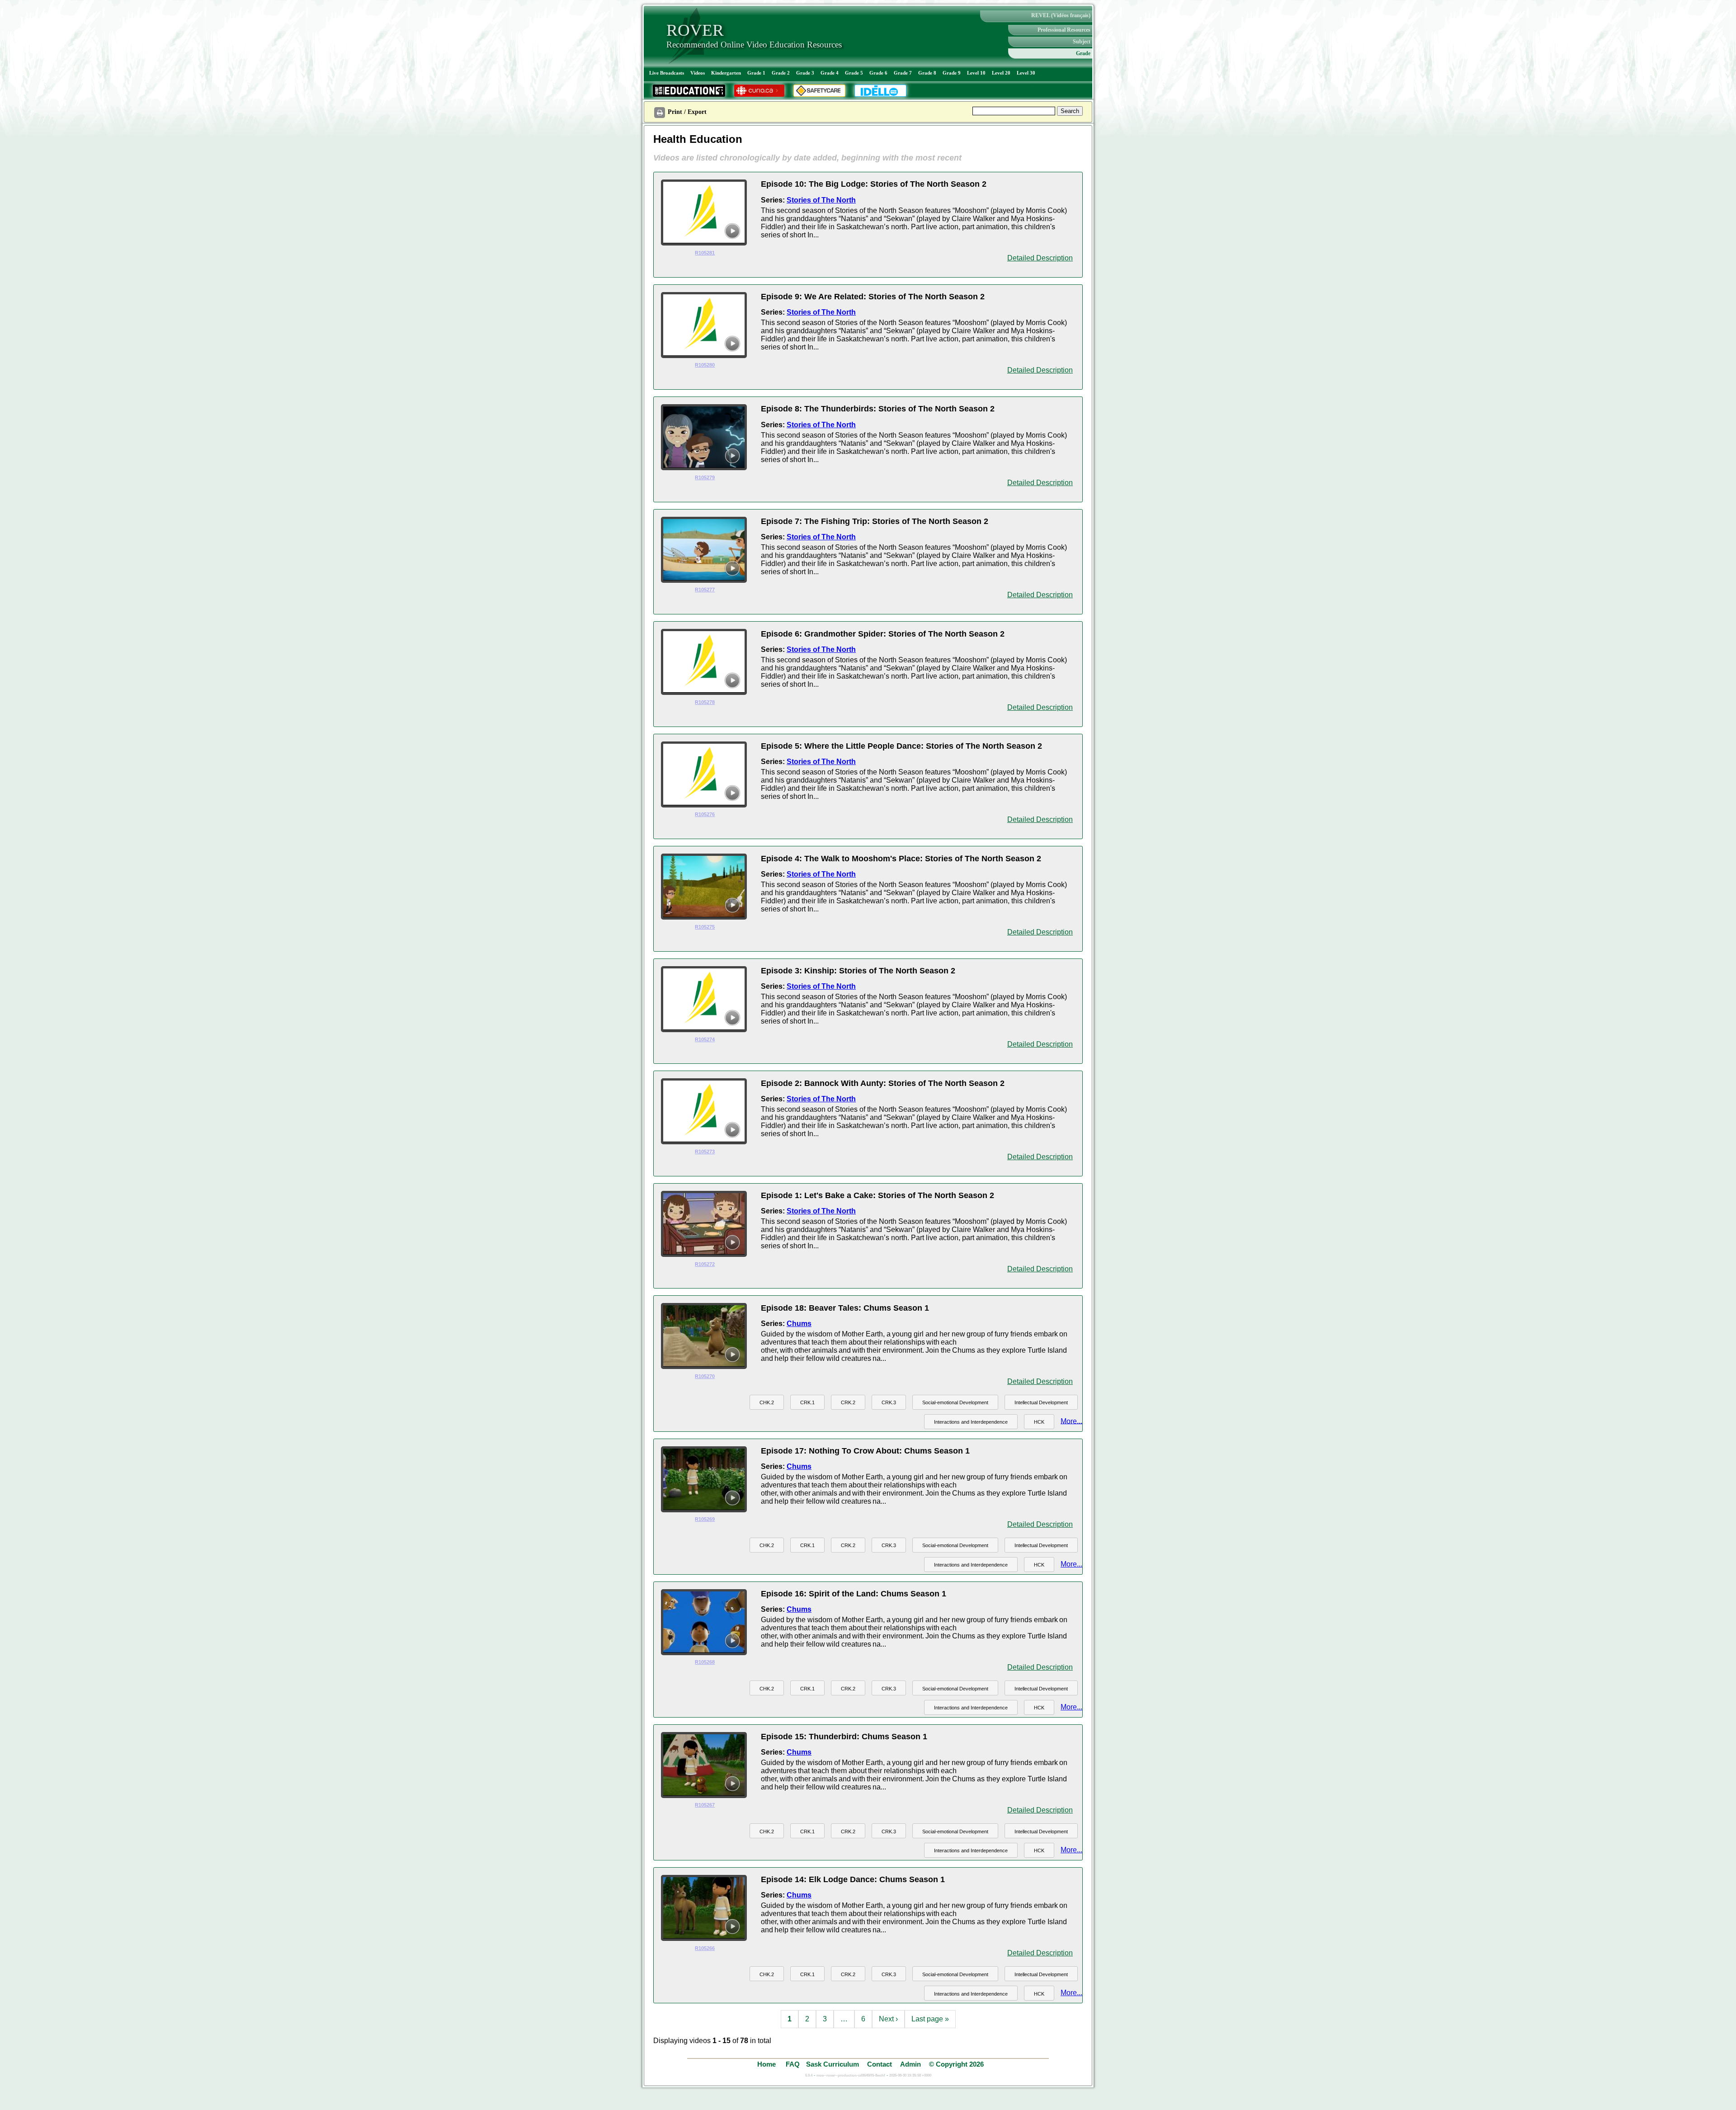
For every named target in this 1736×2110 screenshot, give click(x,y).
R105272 (705, 1264)
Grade (1083, 53)
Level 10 (976, 73)
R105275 (705, 927)
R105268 (705, 1662)
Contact (880, 2064)
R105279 (705, 477)
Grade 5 (854, 73)
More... (1071, 1421)
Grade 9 (952, 73)
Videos (698, 73)
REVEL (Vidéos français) (1061, 15)
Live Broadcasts (667, 73)
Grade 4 (830, 73)
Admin (910, 2064)
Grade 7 (903, 73)
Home (767, 2064)
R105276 (705, 814)
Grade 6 (878, 73)
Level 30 (1026, 73)
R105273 (705, 1152)
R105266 (705, 1948)
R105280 (705, 365)
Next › (888, 2019)
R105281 (705, 253)
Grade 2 (781, 73)
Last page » (930, 2019)
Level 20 (1001, 73)
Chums (799, 1324)
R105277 (705, 590)
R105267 (705, 1805)
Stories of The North (821, 200)
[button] (767, 1402)
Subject (1082, 42)
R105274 (705, 1039)
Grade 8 (927, 73)
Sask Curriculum (833, 2064)
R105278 (705, 702)
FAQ (793, 2064)
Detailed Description (1040, 258)
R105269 (705, 1519)
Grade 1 (756, 73)
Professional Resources (1064, 30)
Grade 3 (805, 73)
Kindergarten (726, 73)
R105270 (705, 1376)
